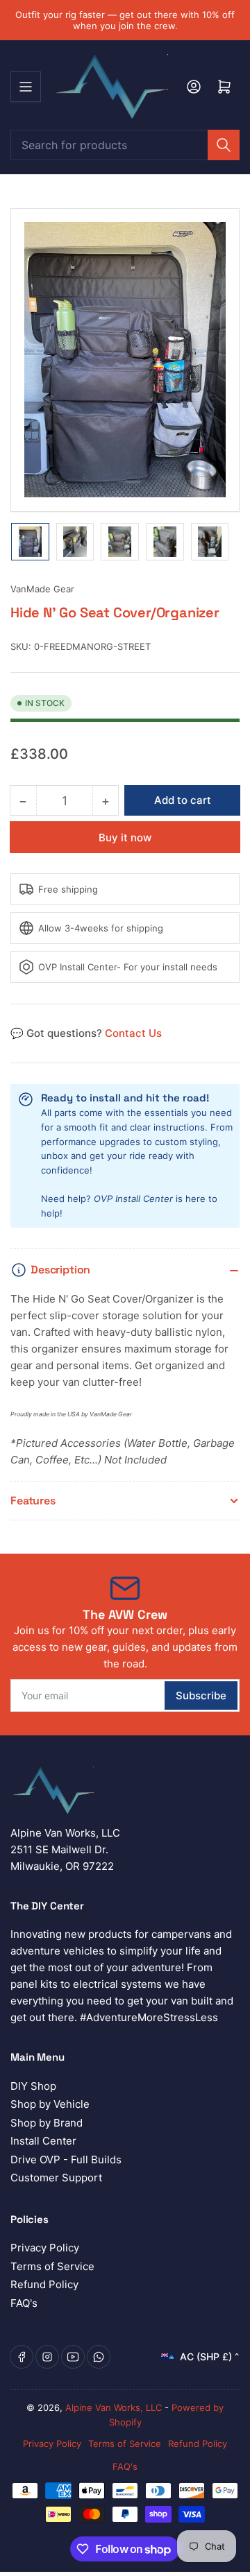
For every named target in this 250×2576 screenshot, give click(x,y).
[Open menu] (26, 87)
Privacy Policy (45, 2248)
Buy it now (125, 838)
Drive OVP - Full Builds (66, 2159)
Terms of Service (52, 2266)
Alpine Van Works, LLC (114, 2407)
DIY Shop (33, 2086)
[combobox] (125, 145)
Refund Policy (44, 2284)
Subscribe (201, 1695)
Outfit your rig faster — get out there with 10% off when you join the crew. (125, 20)
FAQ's (24, 2303)
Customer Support (56, 2178)
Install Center (43, 2141)
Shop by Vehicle (50, 2104)
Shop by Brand (47, 2123)
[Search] (224, 145)
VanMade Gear (42, 589)
